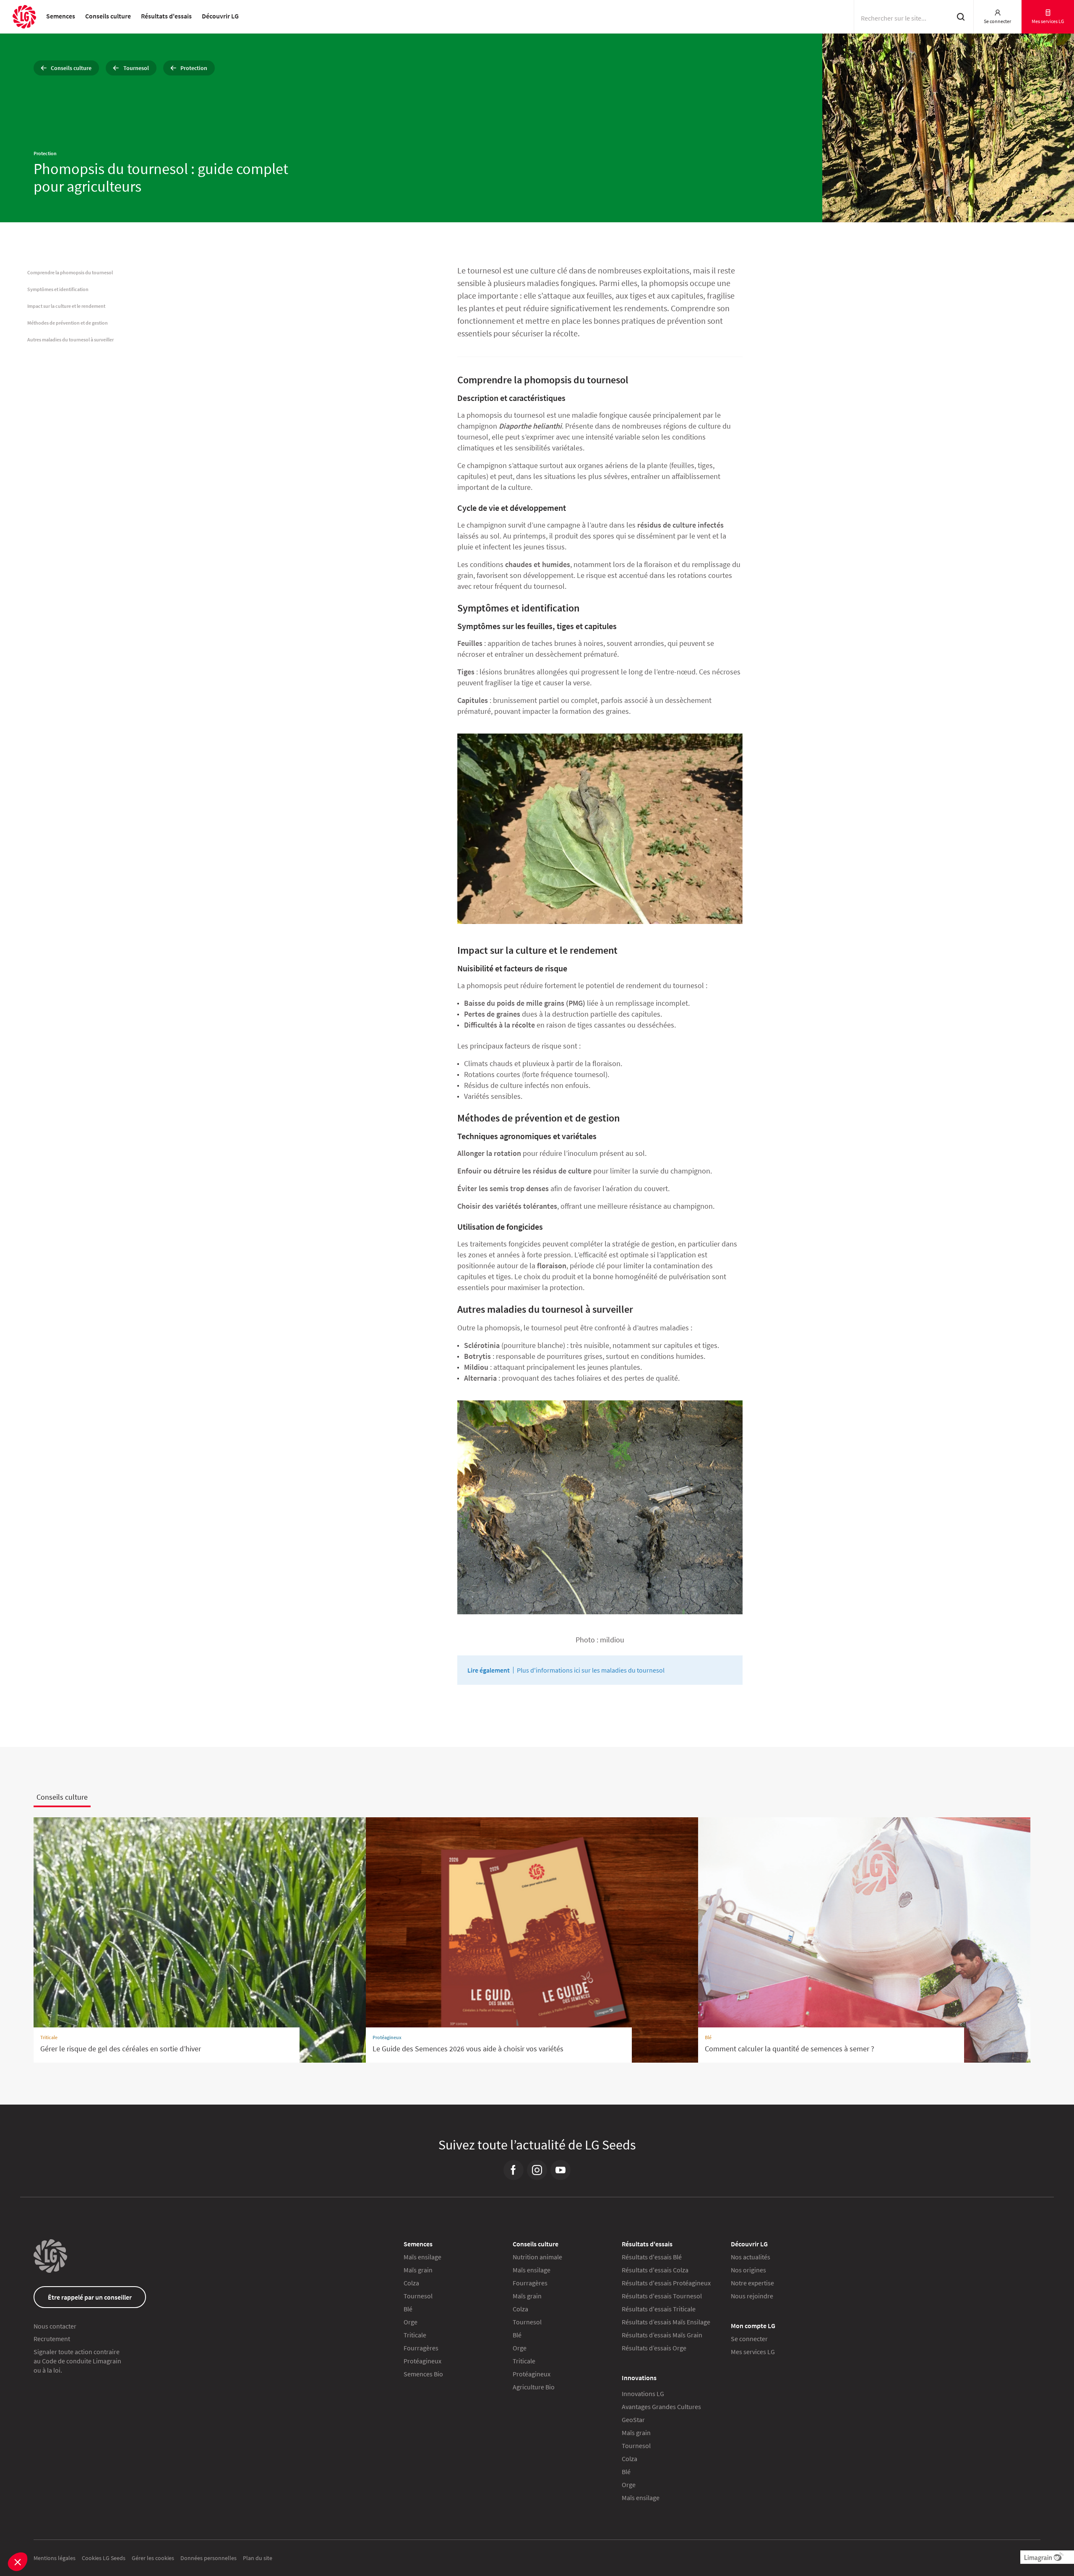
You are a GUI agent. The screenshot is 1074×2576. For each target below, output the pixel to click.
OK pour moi (604, 1346)
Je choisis (470, 1346)
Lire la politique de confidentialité (447, 1293)
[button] (18, 2562)
